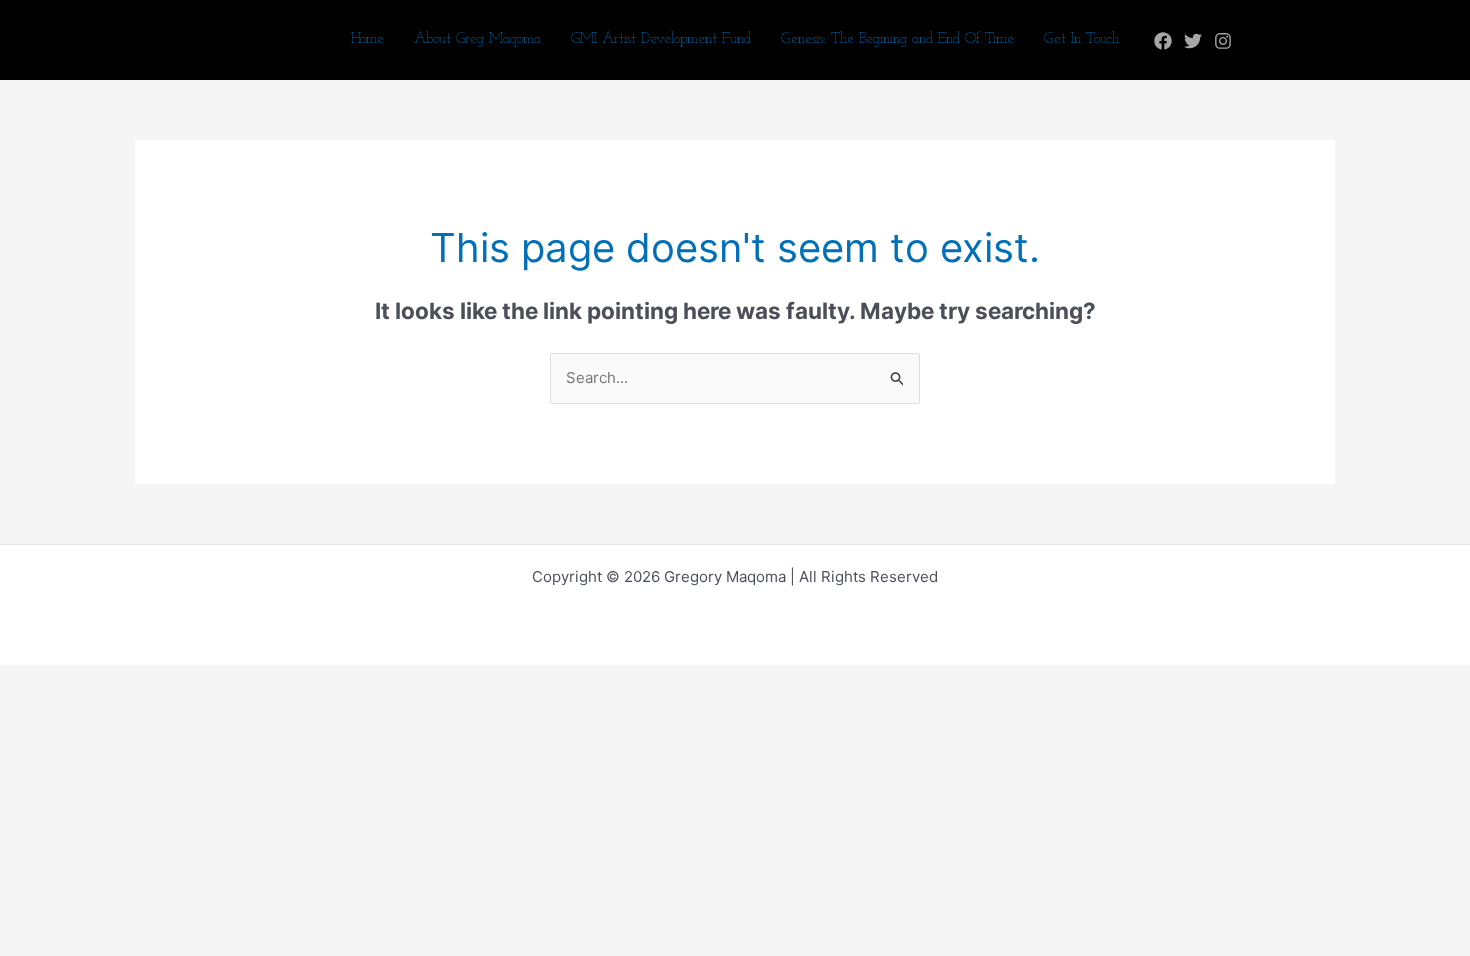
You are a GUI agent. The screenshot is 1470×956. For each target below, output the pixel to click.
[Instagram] (1223, 41)
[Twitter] (1193, 41)
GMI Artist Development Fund (661, 39)
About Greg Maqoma (477, 39)
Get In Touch (1081, 39)
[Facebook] (1163, 41)
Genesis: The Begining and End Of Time (897, 39)
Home (367, 39)
